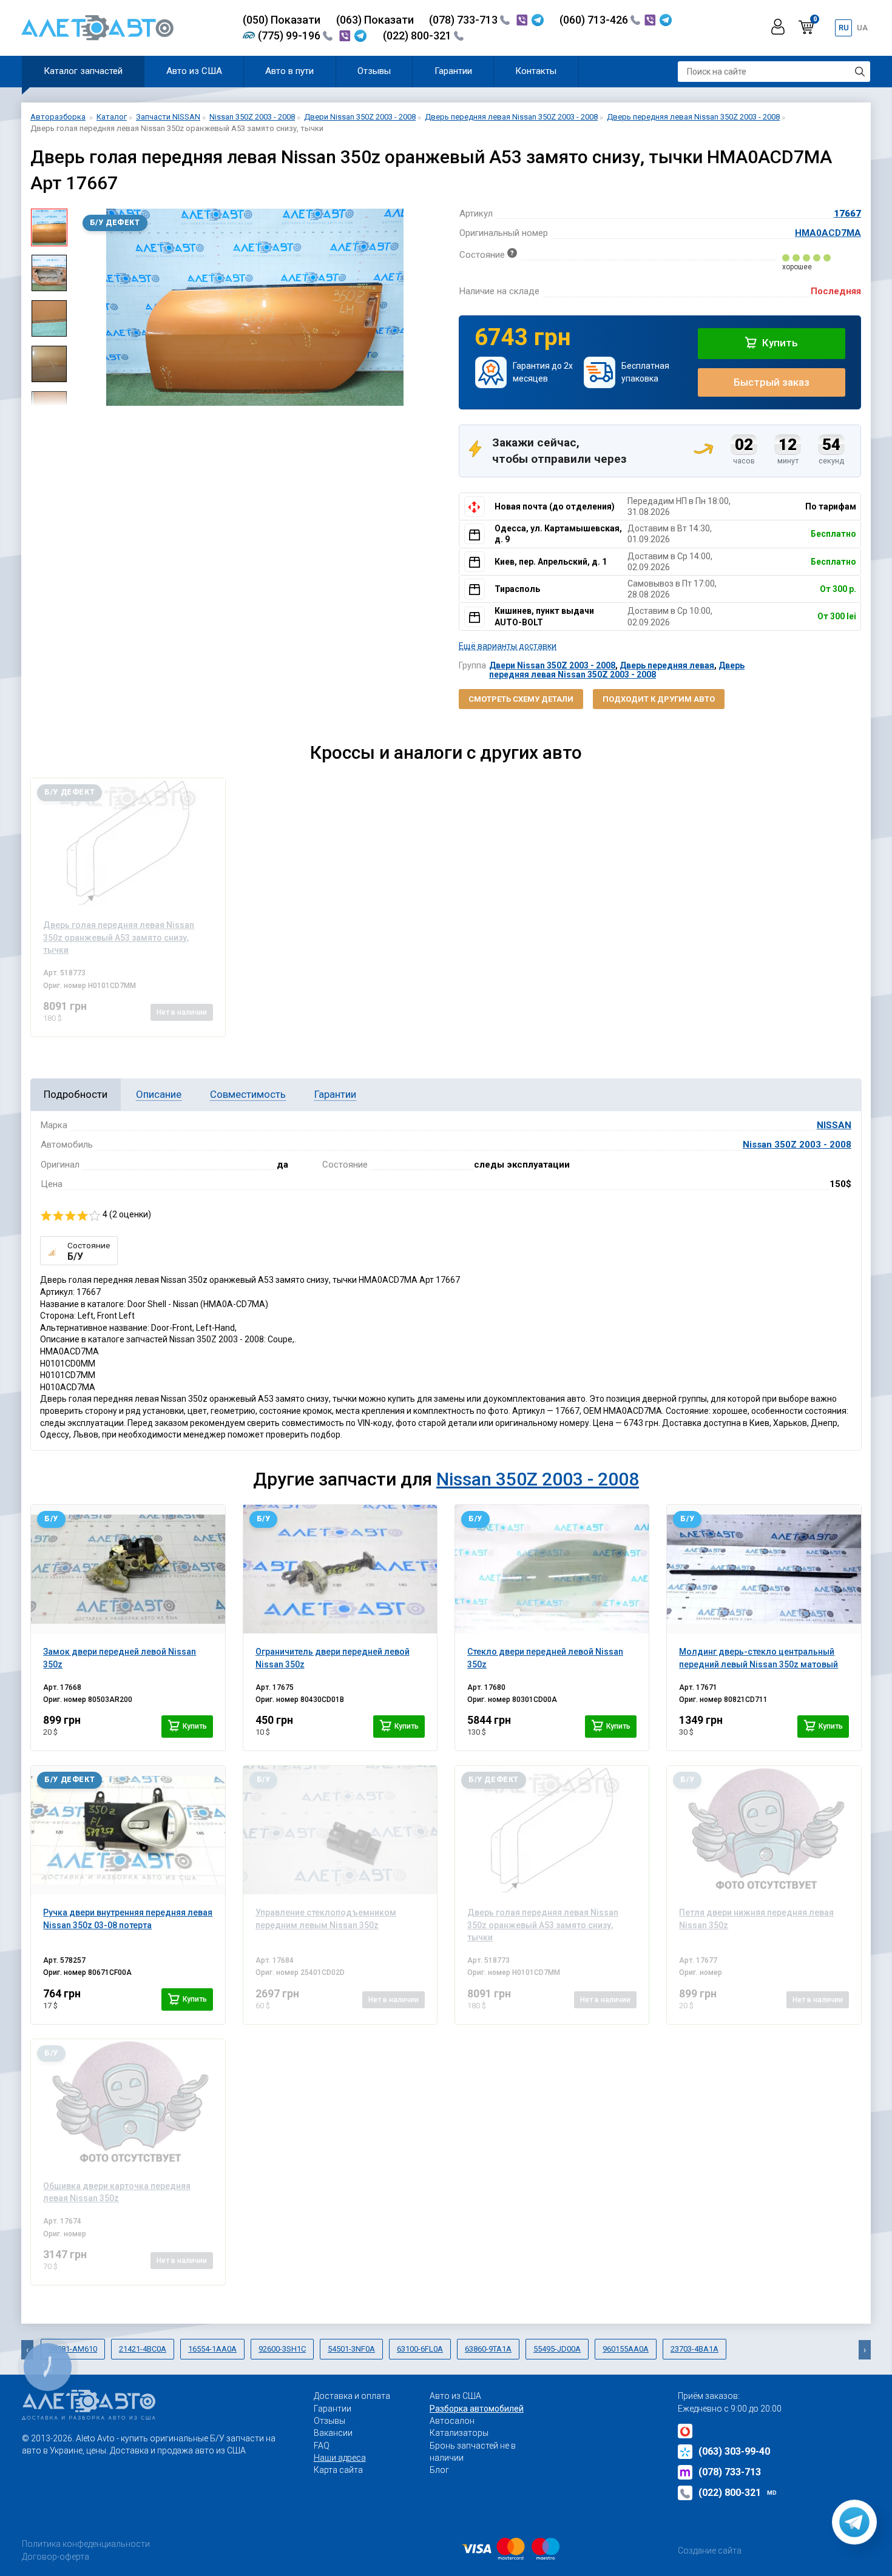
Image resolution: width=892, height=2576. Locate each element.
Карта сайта (338, 2470)
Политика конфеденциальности (86, 2544)
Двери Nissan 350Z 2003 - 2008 (552, 665)
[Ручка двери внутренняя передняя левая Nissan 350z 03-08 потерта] (128, 1830)
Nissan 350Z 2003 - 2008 (797, 1145)
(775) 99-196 (290, 35)
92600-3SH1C (282, 2349)
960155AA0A (626, 2349)
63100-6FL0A (420, 2349)
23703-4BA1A (694, 2349)
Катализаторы (459, 2433)
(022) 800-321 (418, 35)
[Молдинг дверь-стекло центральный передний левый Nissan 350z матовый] (764, 1569)
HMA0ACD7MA (828, 233)
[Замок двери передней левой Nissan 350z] (128, 1569)
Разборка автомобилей (477, 2409)
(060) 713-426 (595, 20)
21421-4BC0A (143, 2349)
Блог (439, 2470)
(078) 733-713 (465, 20)
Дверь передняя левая (667, 665)
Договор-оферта (56, 2557)
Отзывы (374, 71)
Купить (779, 343)
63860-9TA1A (488, 2349)
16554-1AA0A (212, 2349)
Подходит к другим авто (659, 699)
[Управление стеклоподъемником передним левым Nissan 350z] (340, 1830)
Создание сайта (710, 2551)
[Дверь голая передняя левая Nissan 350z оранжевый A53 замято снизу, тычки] (128, 842)
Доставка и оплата (352, 2396)
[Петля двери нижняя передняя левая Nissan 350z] (764, 1830)
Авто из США (194, 71)
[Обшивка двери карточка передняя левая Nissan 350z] (128, 2104)
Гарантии (453, 71)
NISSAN (834, 1125)
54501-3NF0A (351, 2349)
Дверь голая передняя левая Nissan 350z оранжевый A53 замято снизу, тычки (543, 1925)
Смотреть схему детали (521, 699)
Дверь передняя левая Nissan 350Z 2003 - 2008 (617, 670)
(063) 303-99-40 (734, 2451)
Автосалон (452, 2421)
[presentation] (86, 307)
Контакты (536, 71)
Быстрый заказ (772, 382)
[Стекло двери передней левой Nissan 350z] (552, 1569)
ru (844, 28)
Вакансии (333, 2433)
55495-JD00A (557, 2349)
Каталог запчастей (83, 71)
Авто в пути (289, 71)
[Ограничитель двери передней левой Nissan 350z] (340, 1569)
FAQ (322, 2446)
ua (862, 28)
